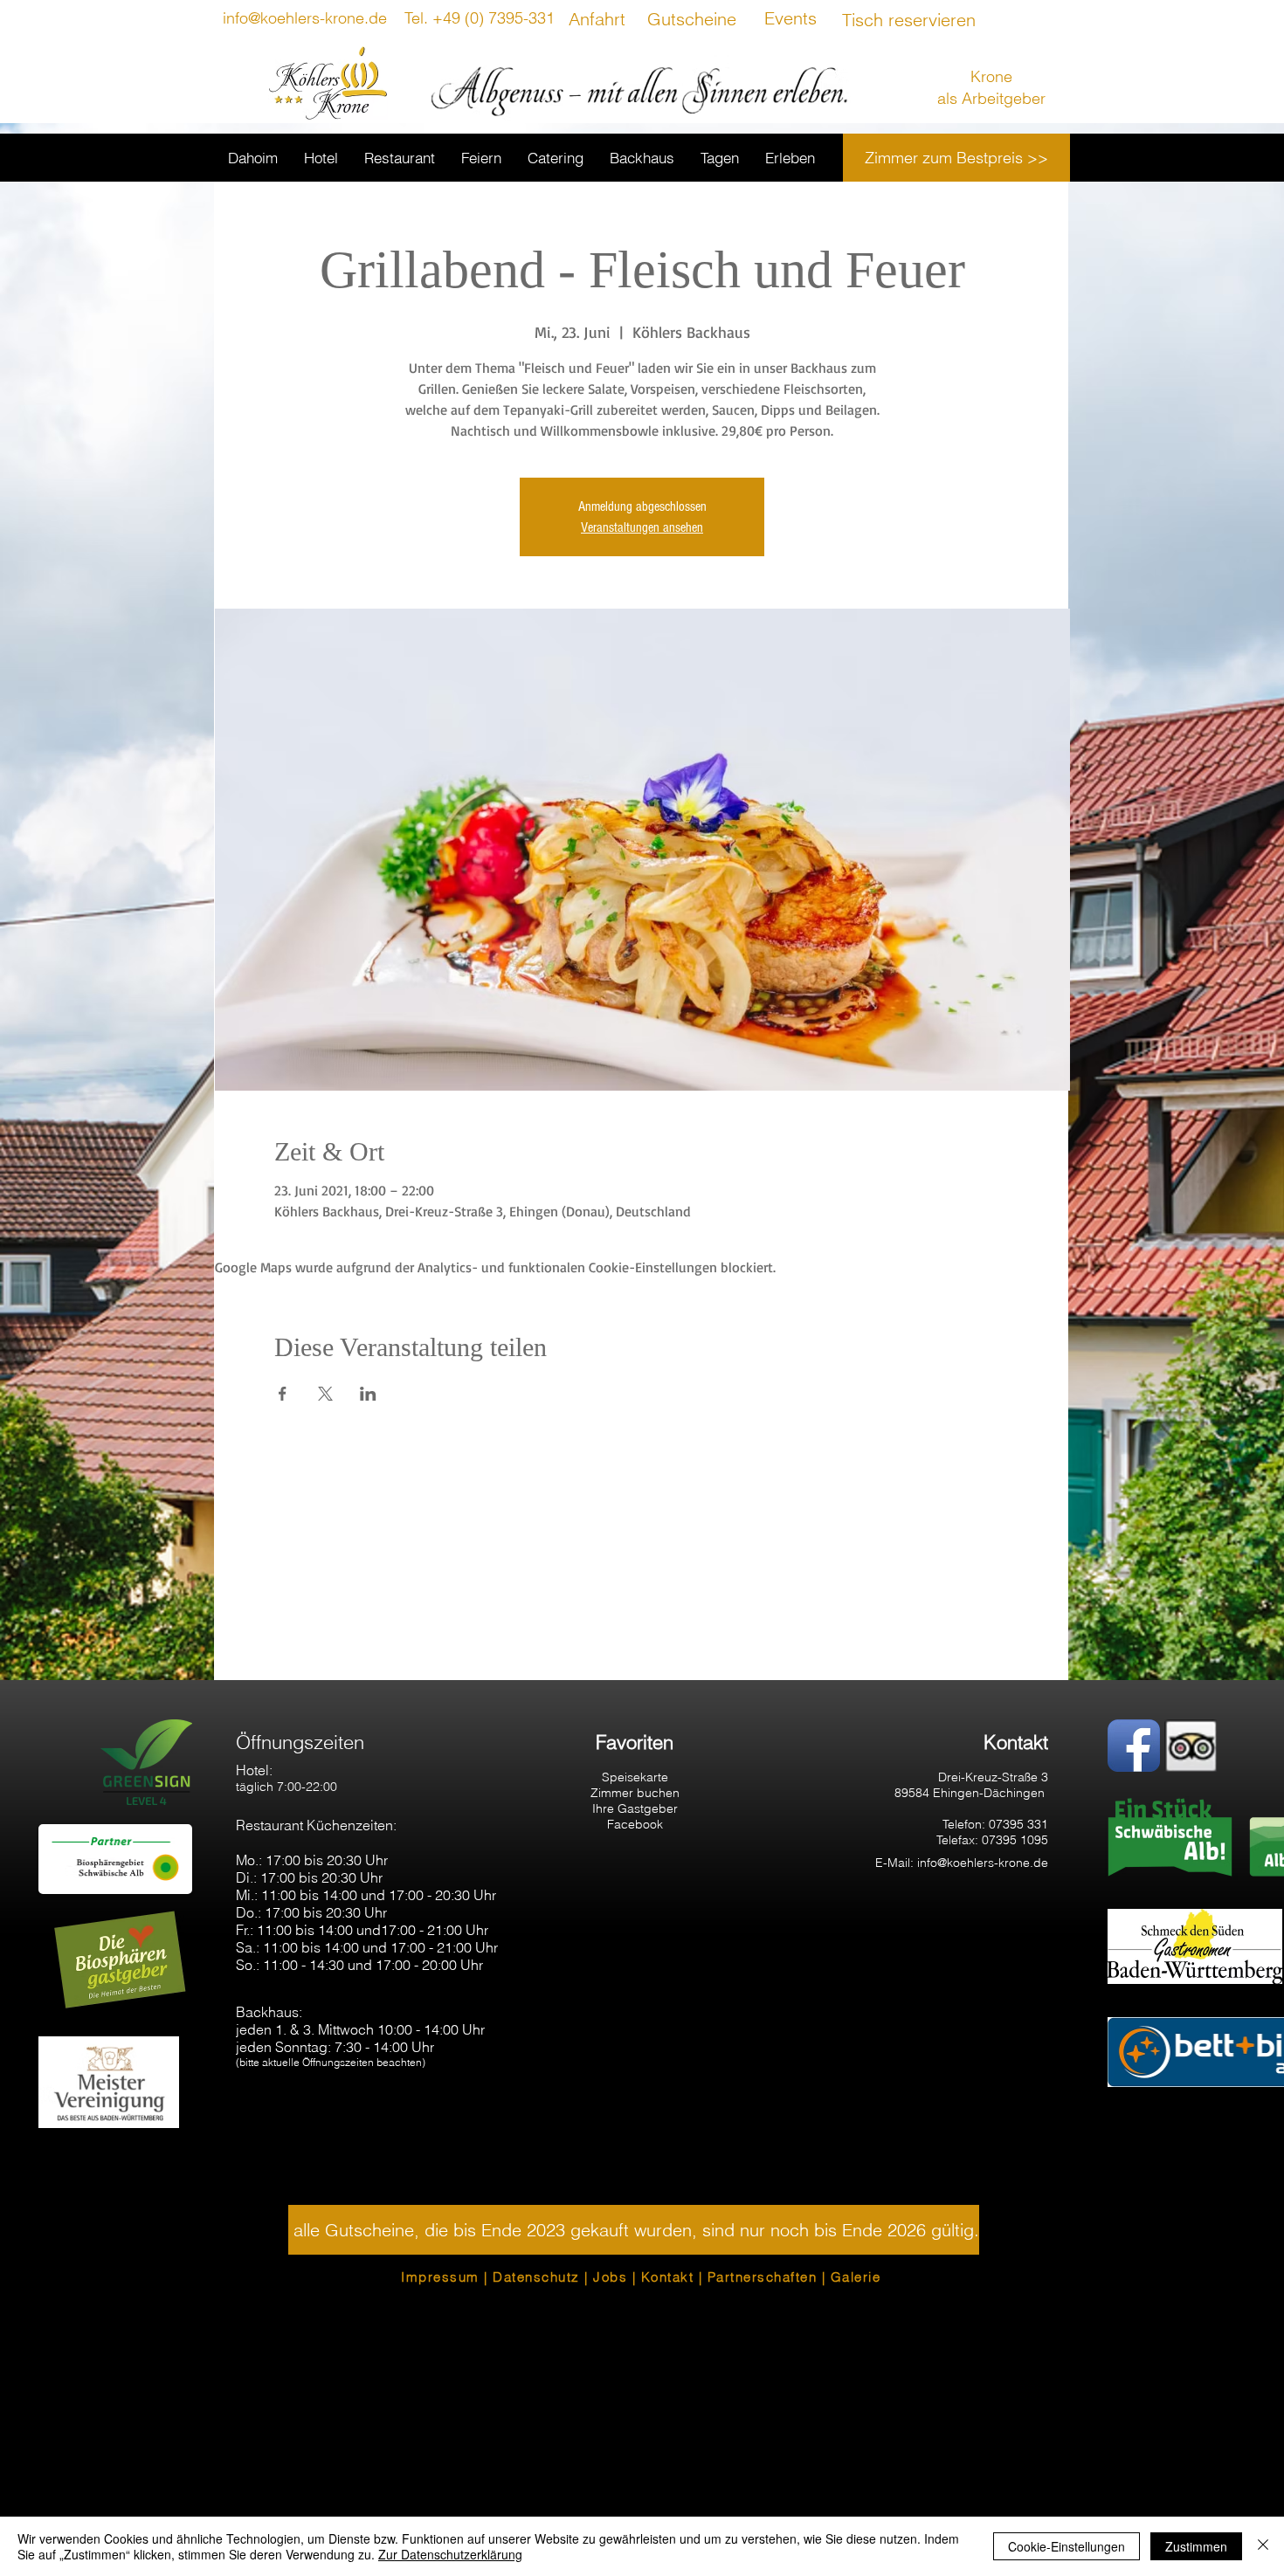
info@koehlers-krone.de (983, 1863)
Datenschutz (536, 2277)
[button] (634, 2230)
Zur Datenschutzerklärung (450, 2554)
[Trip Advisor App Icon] (1191, 1746)
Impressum (440, 2277)
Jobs (610, 2277)
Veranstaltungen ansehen (642, 527)
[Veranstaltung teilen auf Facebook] (283, 1394)
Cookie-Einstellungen (1067, 2546)
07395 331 (1018, 1824)
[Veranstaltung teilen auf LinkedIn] (368, 1394)
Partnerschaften (763, 2277)
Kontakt (668, 2277)
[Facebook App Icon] (1134, 1746)
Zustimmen (1196, 2546)
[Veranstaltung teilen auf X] (325, 1394)
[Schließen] (1263, 2546)
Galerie (856, 2277)
